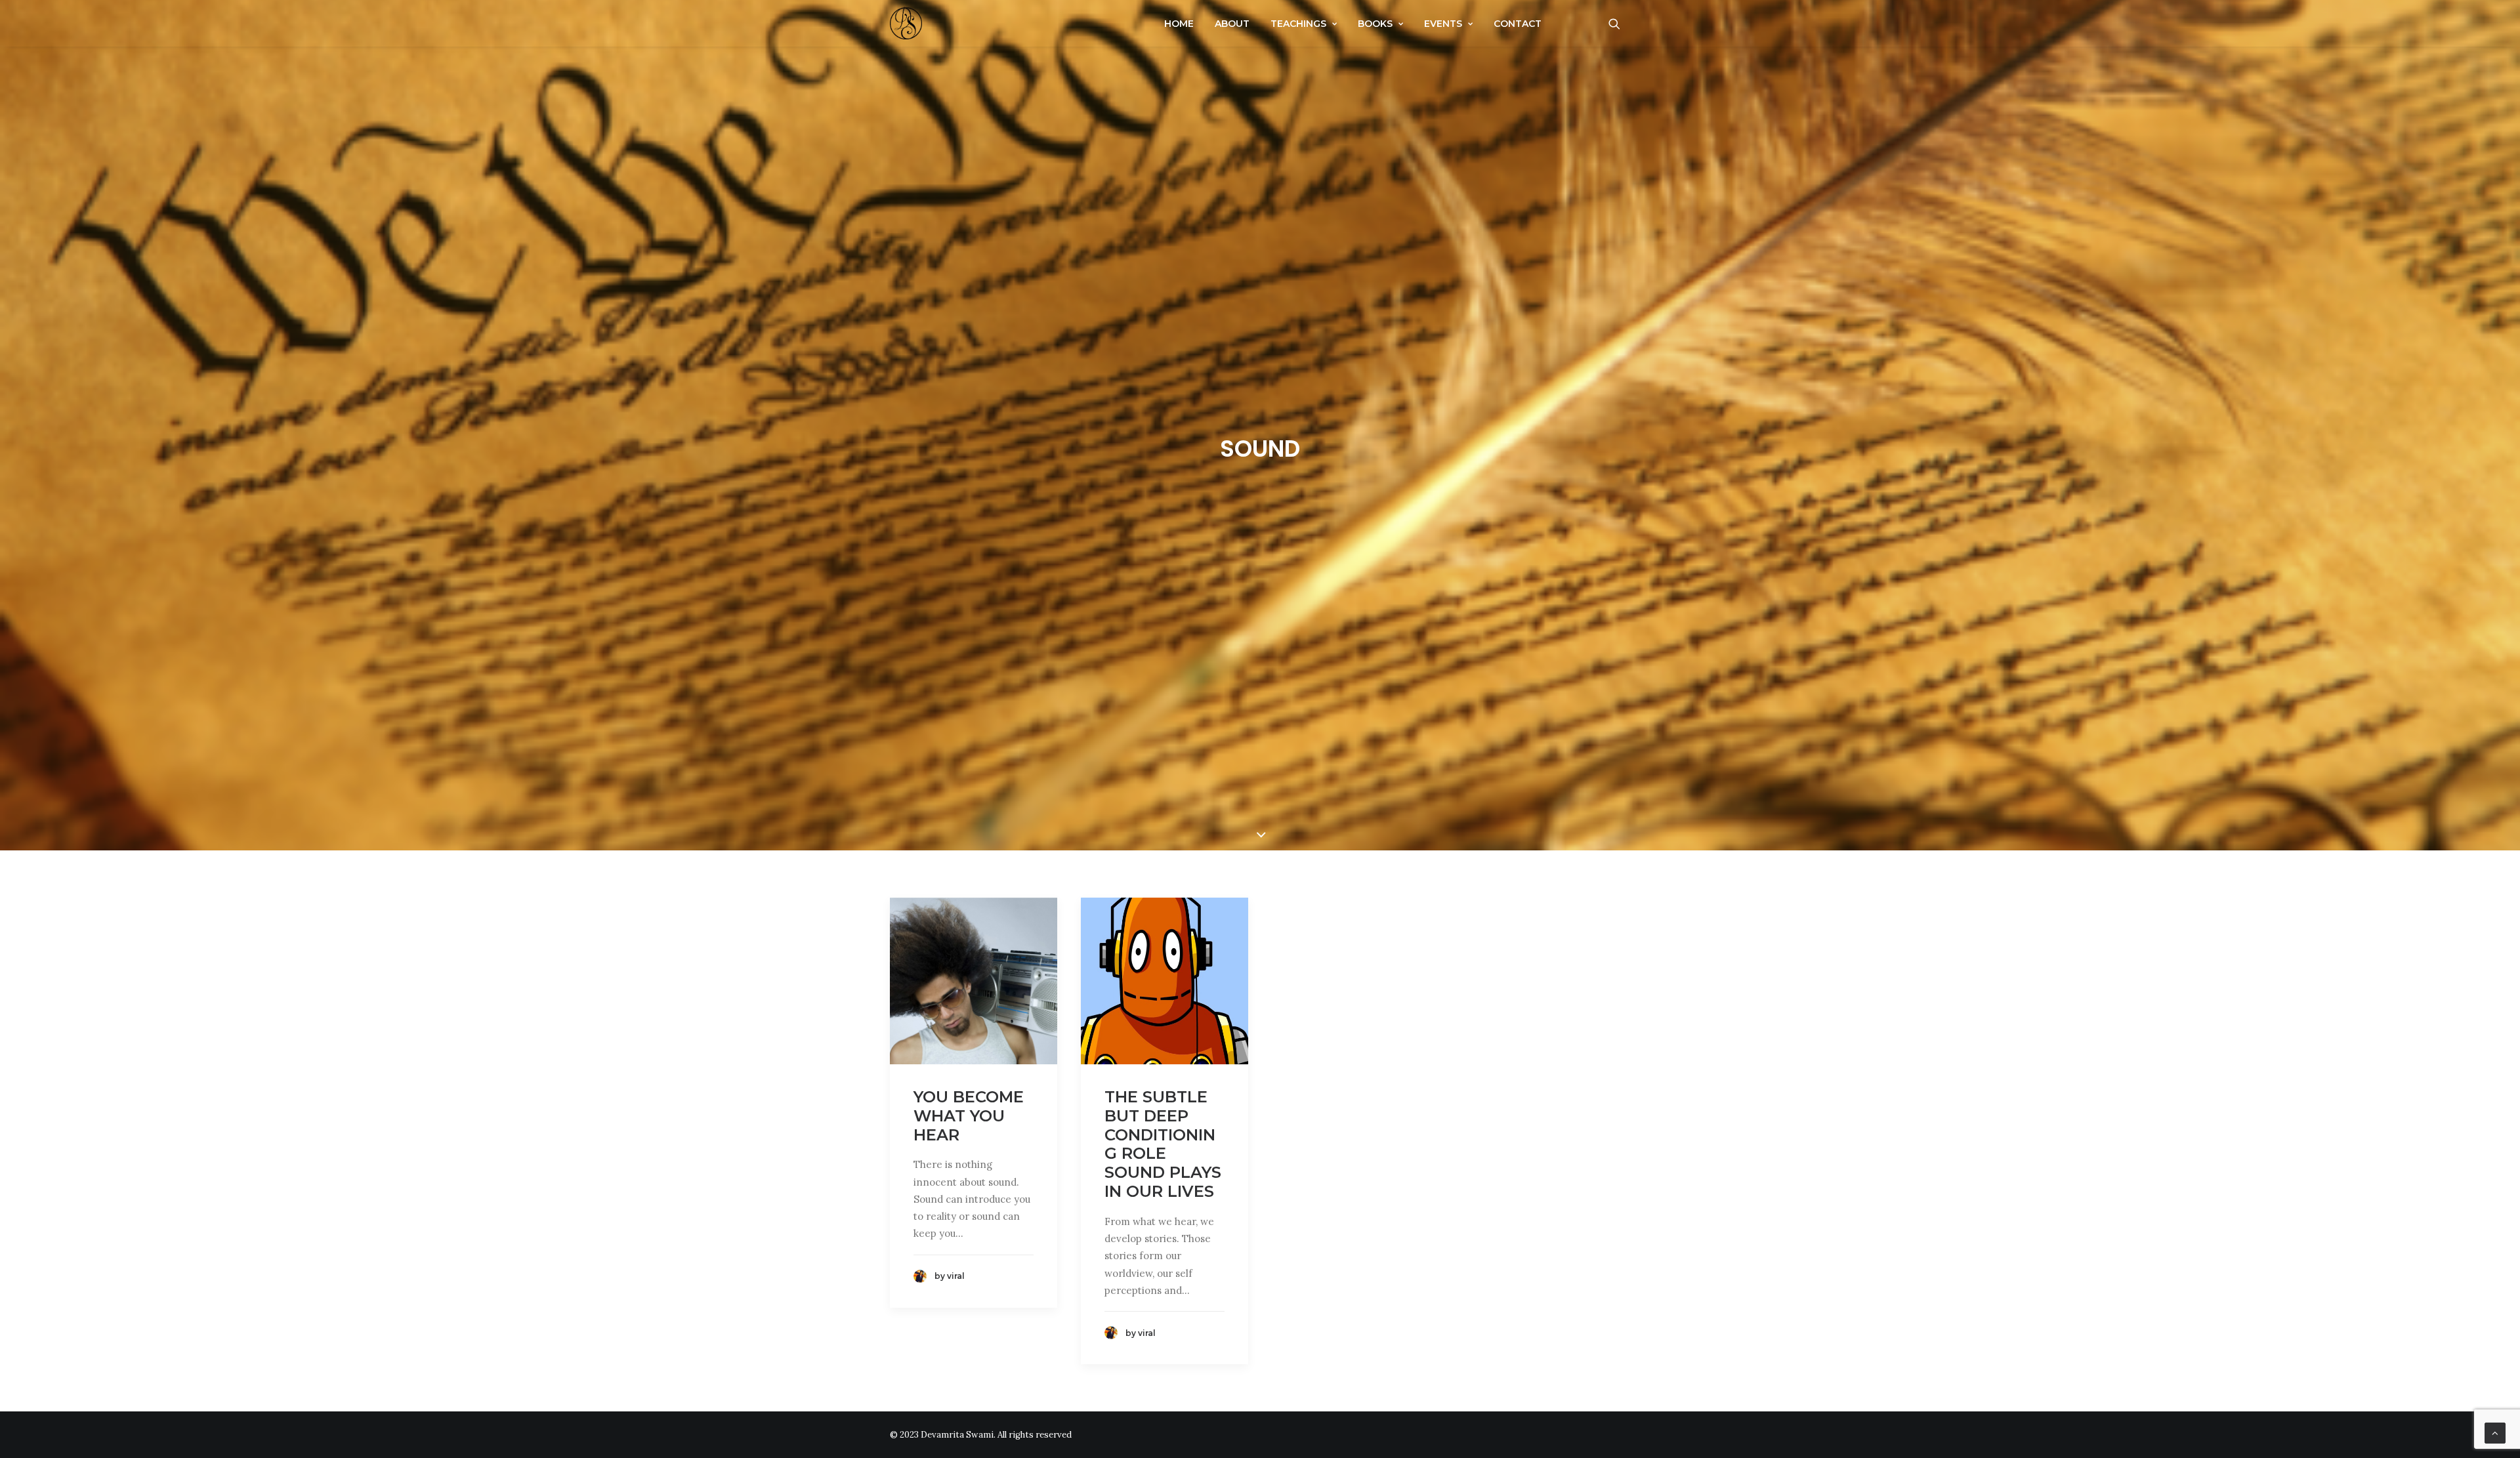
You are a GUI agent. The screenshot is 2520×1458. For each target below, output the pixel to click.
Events (1443, 24)
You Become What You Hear (969, 1116)
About (1232, 24)
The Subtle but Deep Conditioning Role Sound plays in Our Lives (1163, 1144)
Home (1179, 24)
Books (1375, 24)
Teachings (1298, 24)
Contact (1518, 24)
